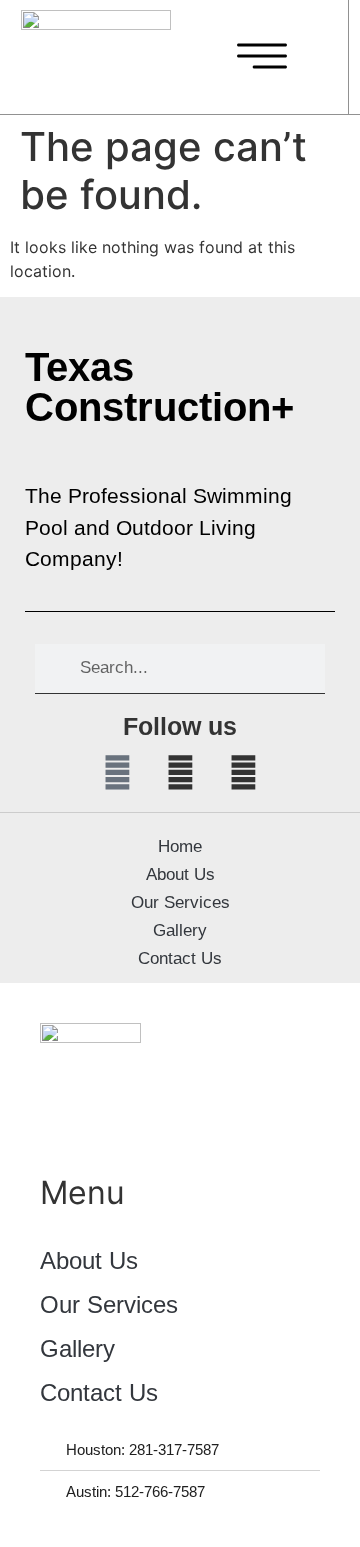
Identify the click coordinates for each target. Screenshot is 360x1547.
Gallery (180, 930)
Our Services (180, 902)
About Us (180, 874)
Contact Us (180, 958)
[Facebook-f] (117, 773)
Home (180, 846)
